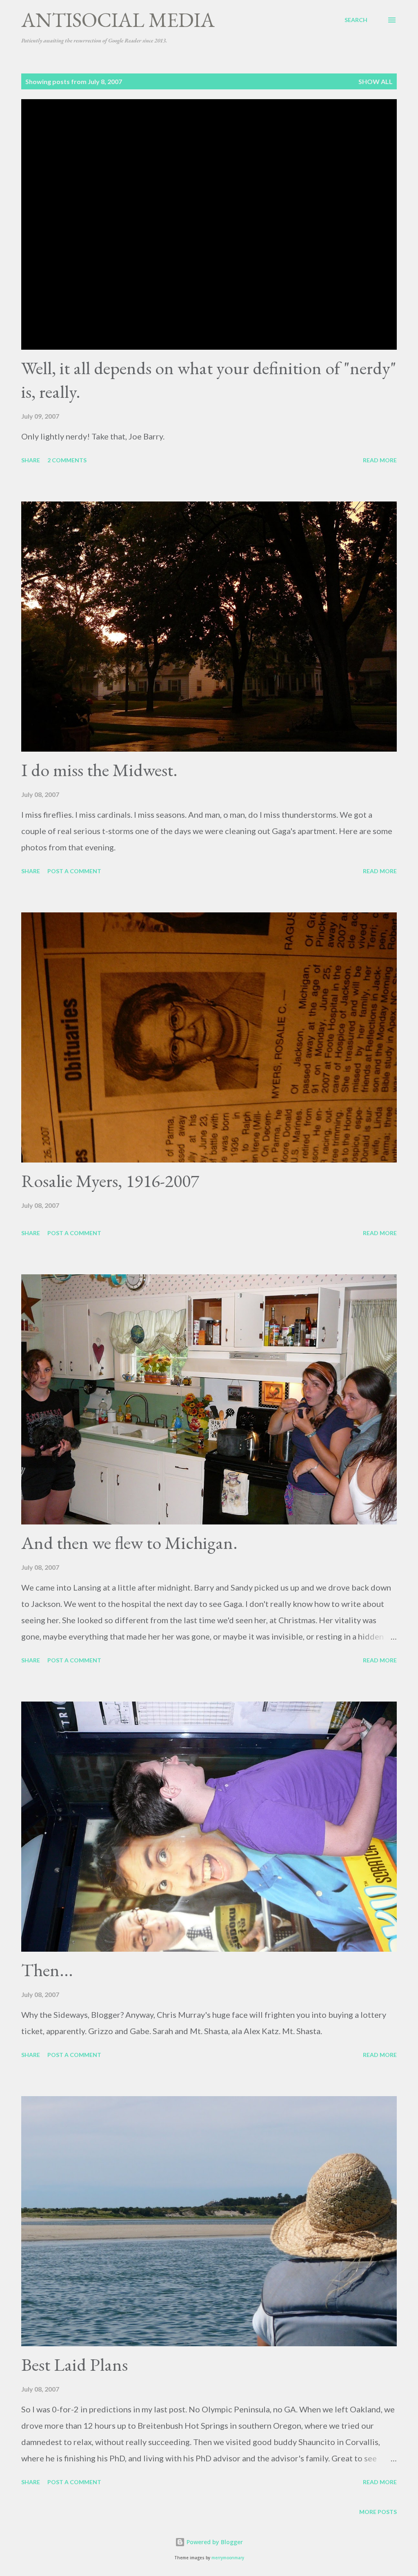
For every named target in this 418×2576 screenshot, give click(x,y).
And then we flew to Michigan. (129, 1543)
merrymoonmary (228, 2558)
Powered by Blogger (214, 2542)
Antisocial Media (118, 20)
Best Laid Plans (74, 2364)
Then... (47, 1970)
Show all (376, 81)
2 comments (67, 460)
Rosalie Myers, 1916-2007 (110, 1181)
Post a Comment (74, 871)
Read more (380, 460)
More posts (378, 2512)
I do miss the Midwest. (99, 770)
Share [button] (31, 460)
